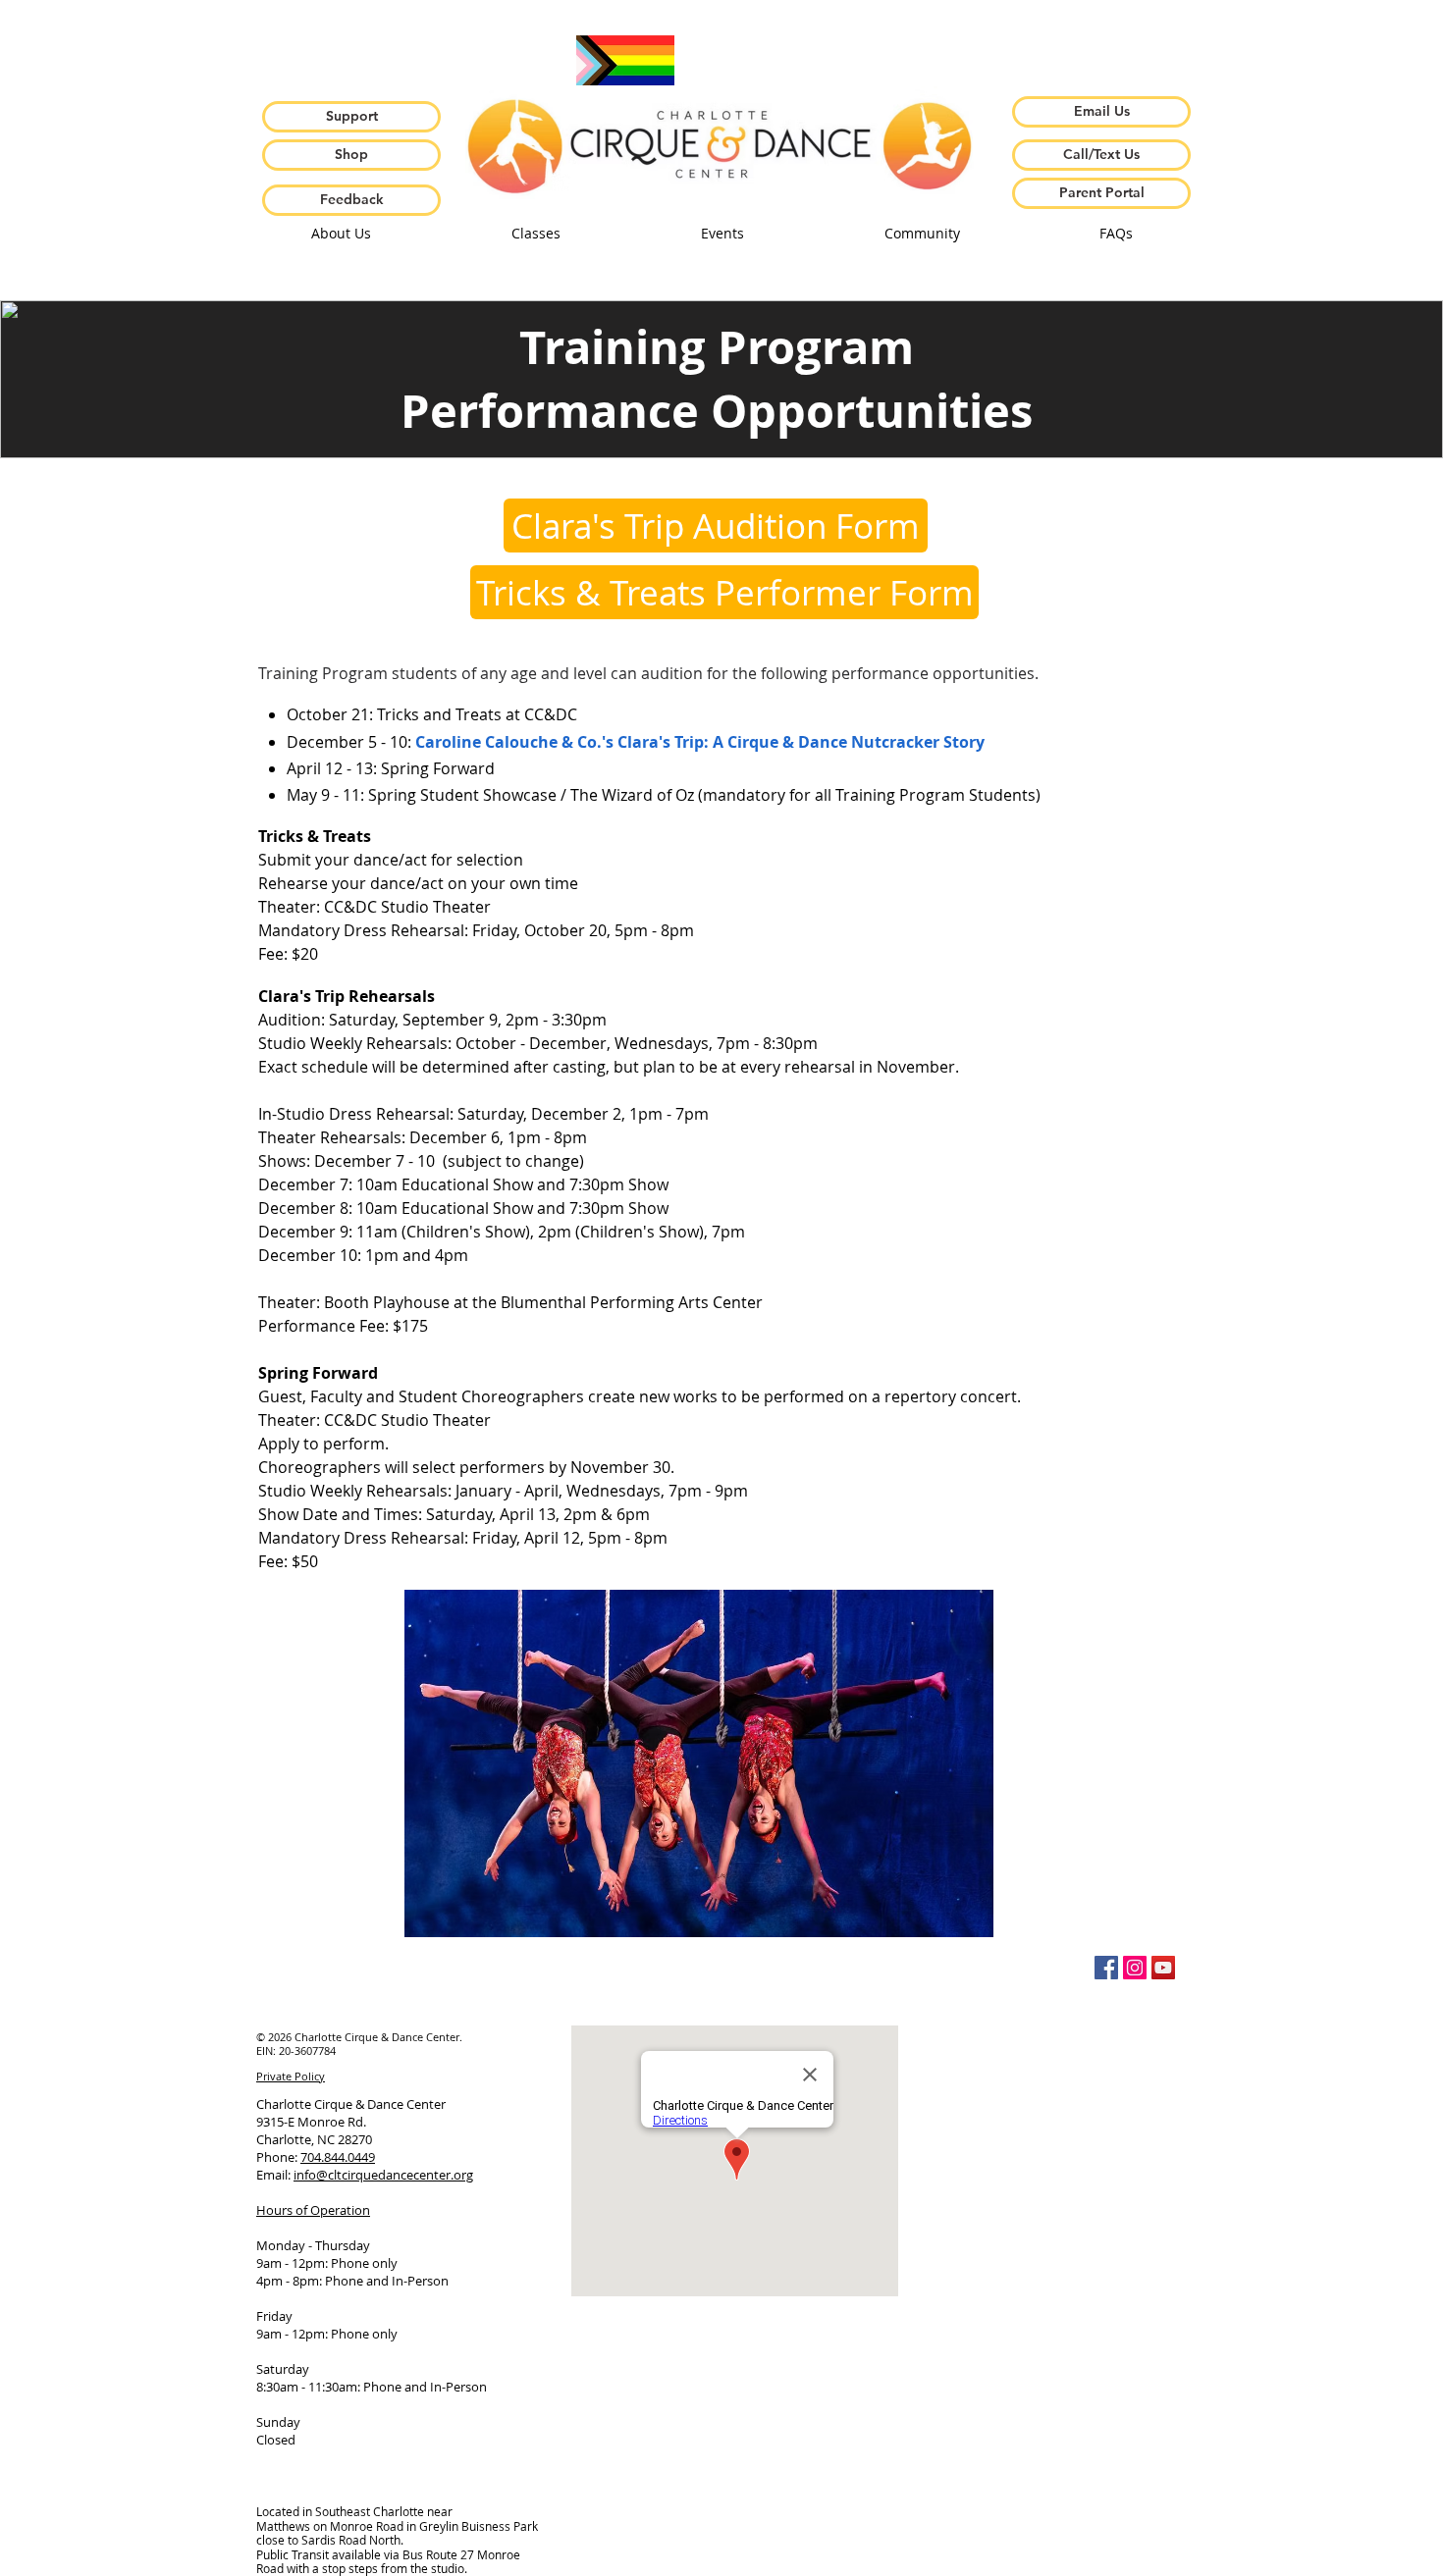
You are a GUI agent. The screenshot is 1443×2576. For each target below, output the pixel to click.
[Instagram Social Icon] (1135, 1968)
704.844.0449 (338, 2157)
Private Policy (291, 2076)
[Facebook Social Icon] (1106, 1968)
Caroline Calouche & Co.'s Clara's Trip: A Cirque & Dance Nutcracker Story (700, 742)
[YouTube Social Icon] (1163, 1968)
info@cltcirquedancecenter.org (383, 2175)
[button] (341, 234)
